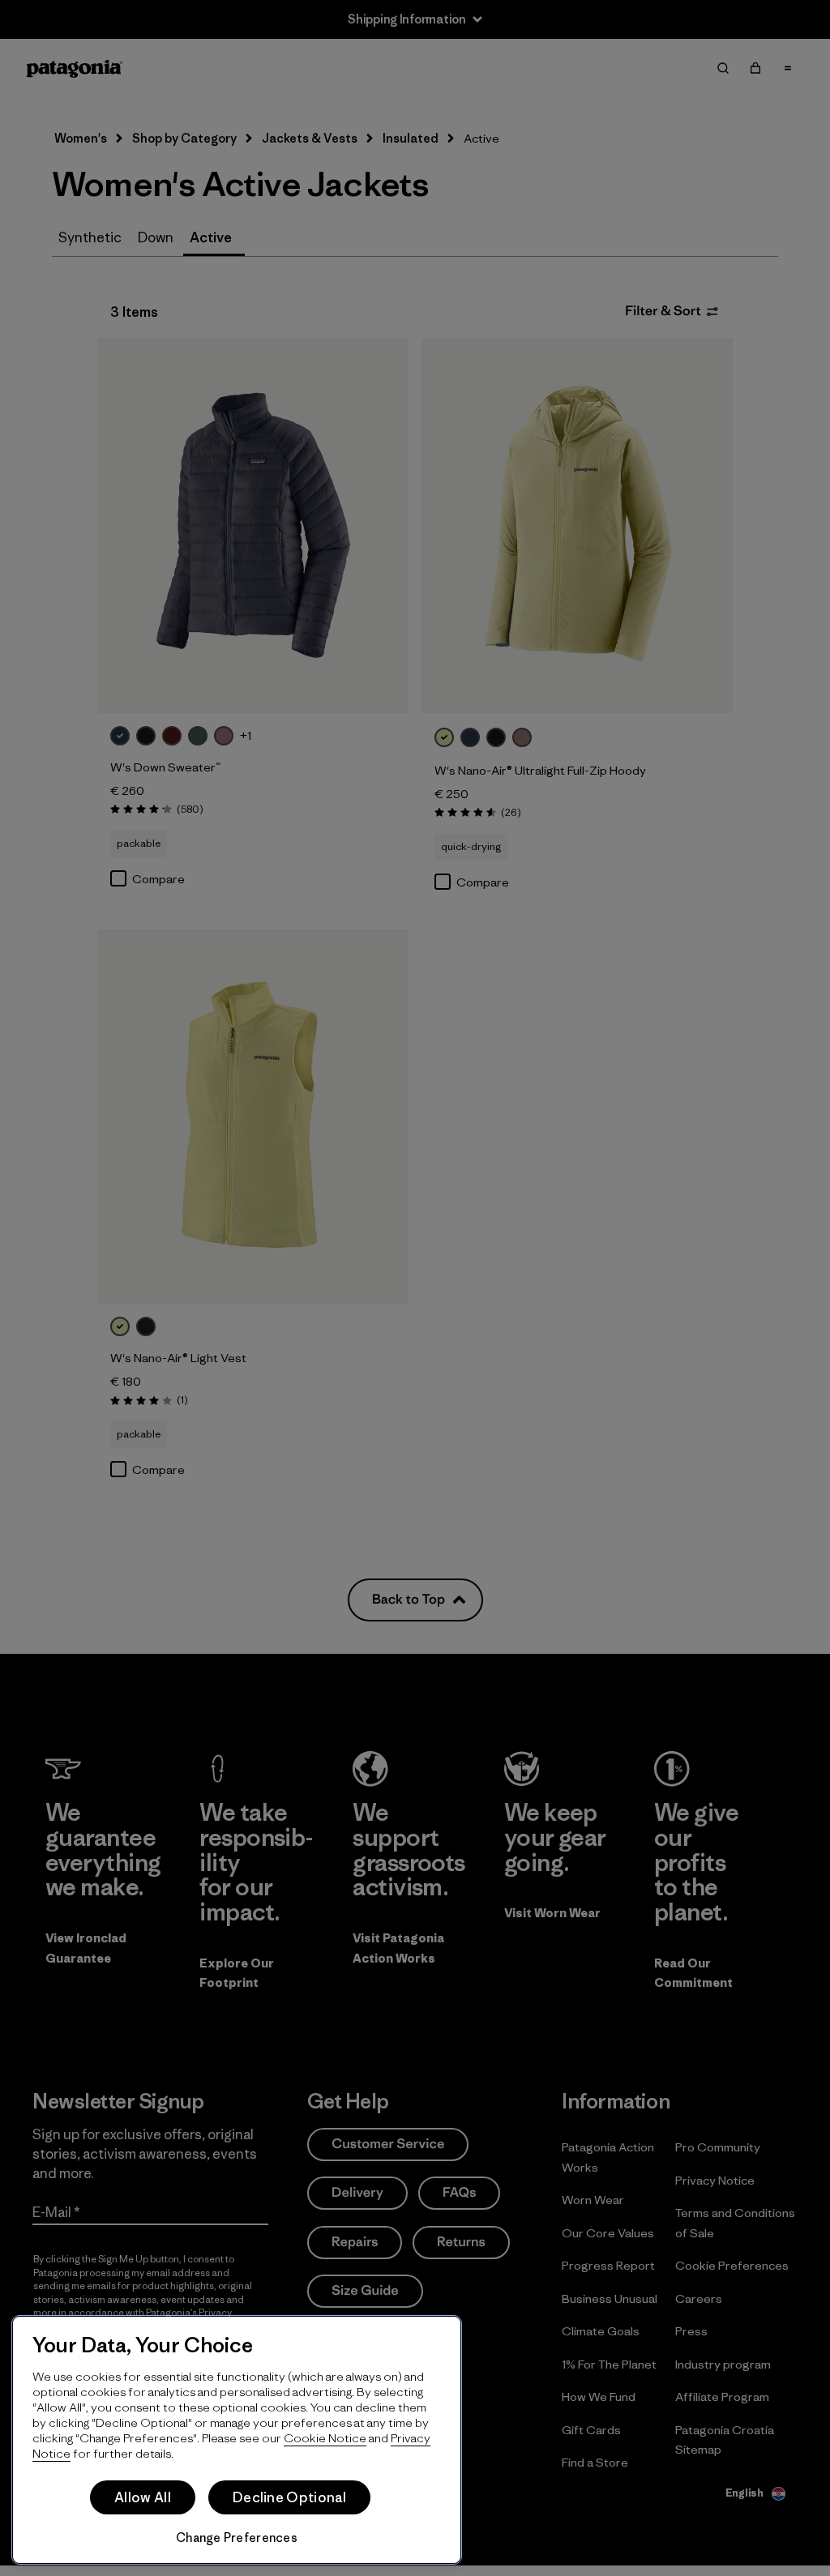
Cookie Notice (325, 2438)
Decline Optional (289, 2497)
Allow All (143, 2497)
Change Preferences (237, 2538)
